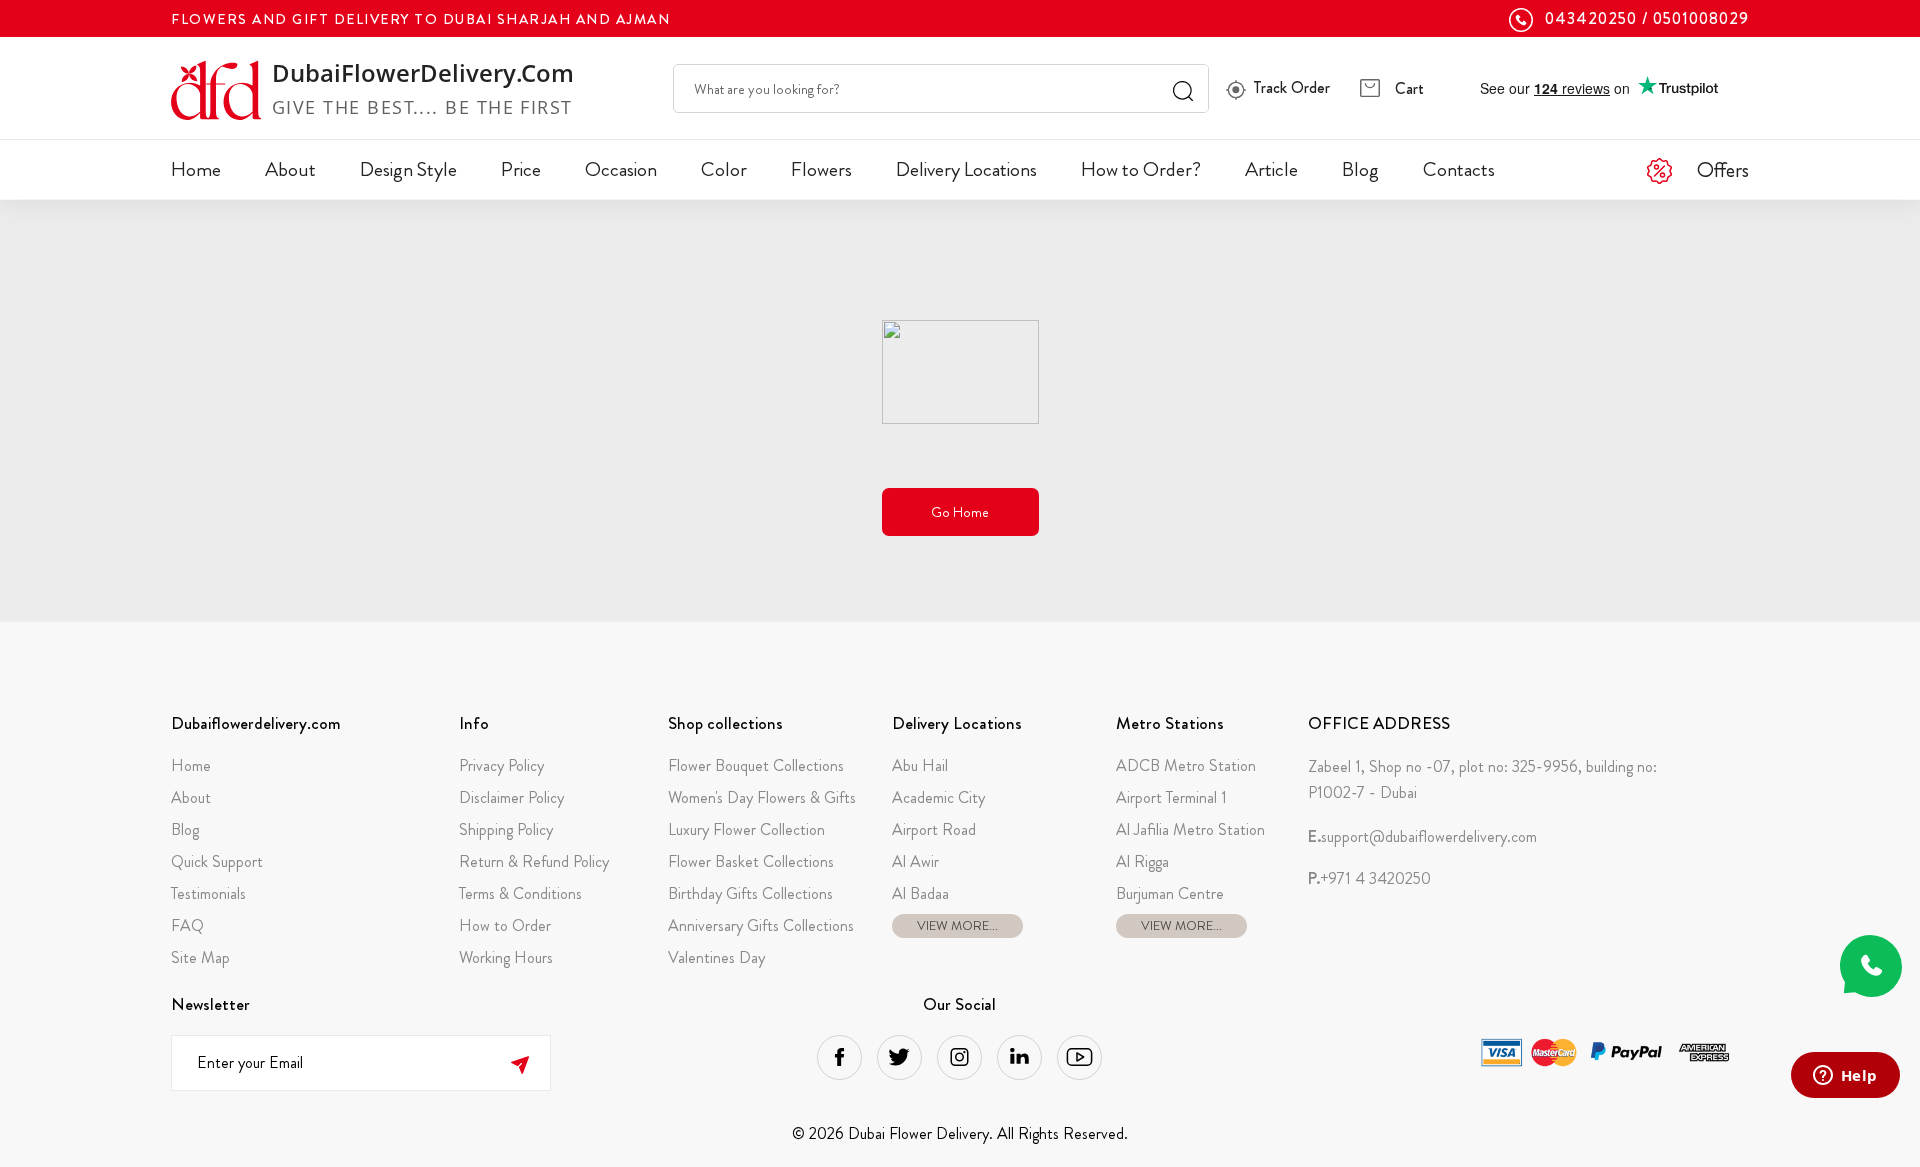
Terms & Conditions (520, 893)
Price (521, 169)
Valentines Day (716, 957)
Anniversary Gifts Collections (761, 925)
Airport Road (934, 829)
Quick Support (217, 861)
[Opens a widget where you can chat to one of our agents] (1845, 1077)
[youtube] (1079, 1057)
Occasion (621, 169)
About (290, 169)
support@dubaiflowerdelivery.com (1422, 837)
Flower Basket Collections (751, 861)
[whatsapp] (1871, 966)
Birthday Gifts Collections (750, 893)
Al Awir (915, 861)
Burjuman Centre (1170, 893)
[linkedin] (1019, 1057)
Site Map (200, 957)
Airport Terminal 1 (1171, 797)
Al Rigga (1142, 861)
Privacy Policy (501, 765)
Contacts (1459, 169)
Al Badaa (920, 893)
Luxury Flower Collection (746, 829)
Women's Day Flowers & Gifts (762, 797)
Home (196, 169)
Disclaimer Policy (511, 797)
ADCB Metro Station (1186, 765)
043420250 (1591, 19)
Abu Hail (920, 765)
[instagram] (959, 1057)
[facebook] (839, 1057)
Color (724, 169)
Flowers (821, 169)
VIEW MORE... (957, 925)
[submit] (519, 1062)
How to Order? (1141, 169)
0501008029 (1701, 19)
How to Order (505, 925)
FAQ (187, 925)
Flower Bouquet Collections (756, 765)
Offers (1723, 169)
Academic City (938, 797)
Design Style (408, 169)
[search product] (1183, 88)
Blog (1360, 169)
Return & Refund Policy (534, 861)
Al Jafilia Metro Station (1190, 829)
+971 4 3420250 (1369, 879)
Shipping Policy (506, 829)
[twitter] (899, 1057)
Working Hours (506, 957)
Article (1271, 169)
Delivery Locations (966, 169)
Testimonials (208, 893)
